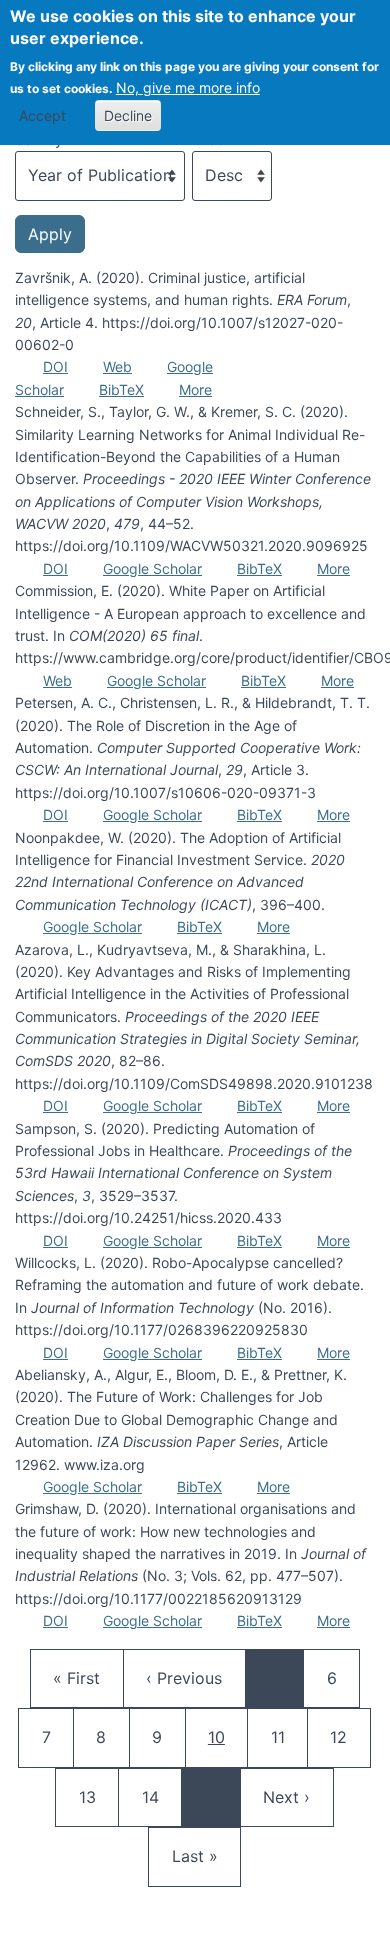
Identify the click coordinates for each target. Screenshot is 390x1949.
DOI (55, 366)
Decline (128, 115)
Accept (42, 115)
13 (97, 1796)
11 (289, 1736)
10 (227, 1736)
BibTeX (121, 389)
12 (348, 1736)
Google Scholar (152, 568)
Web (117, 366)
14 (160, 1796)
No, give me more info (188, 87)
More (195, 389)
